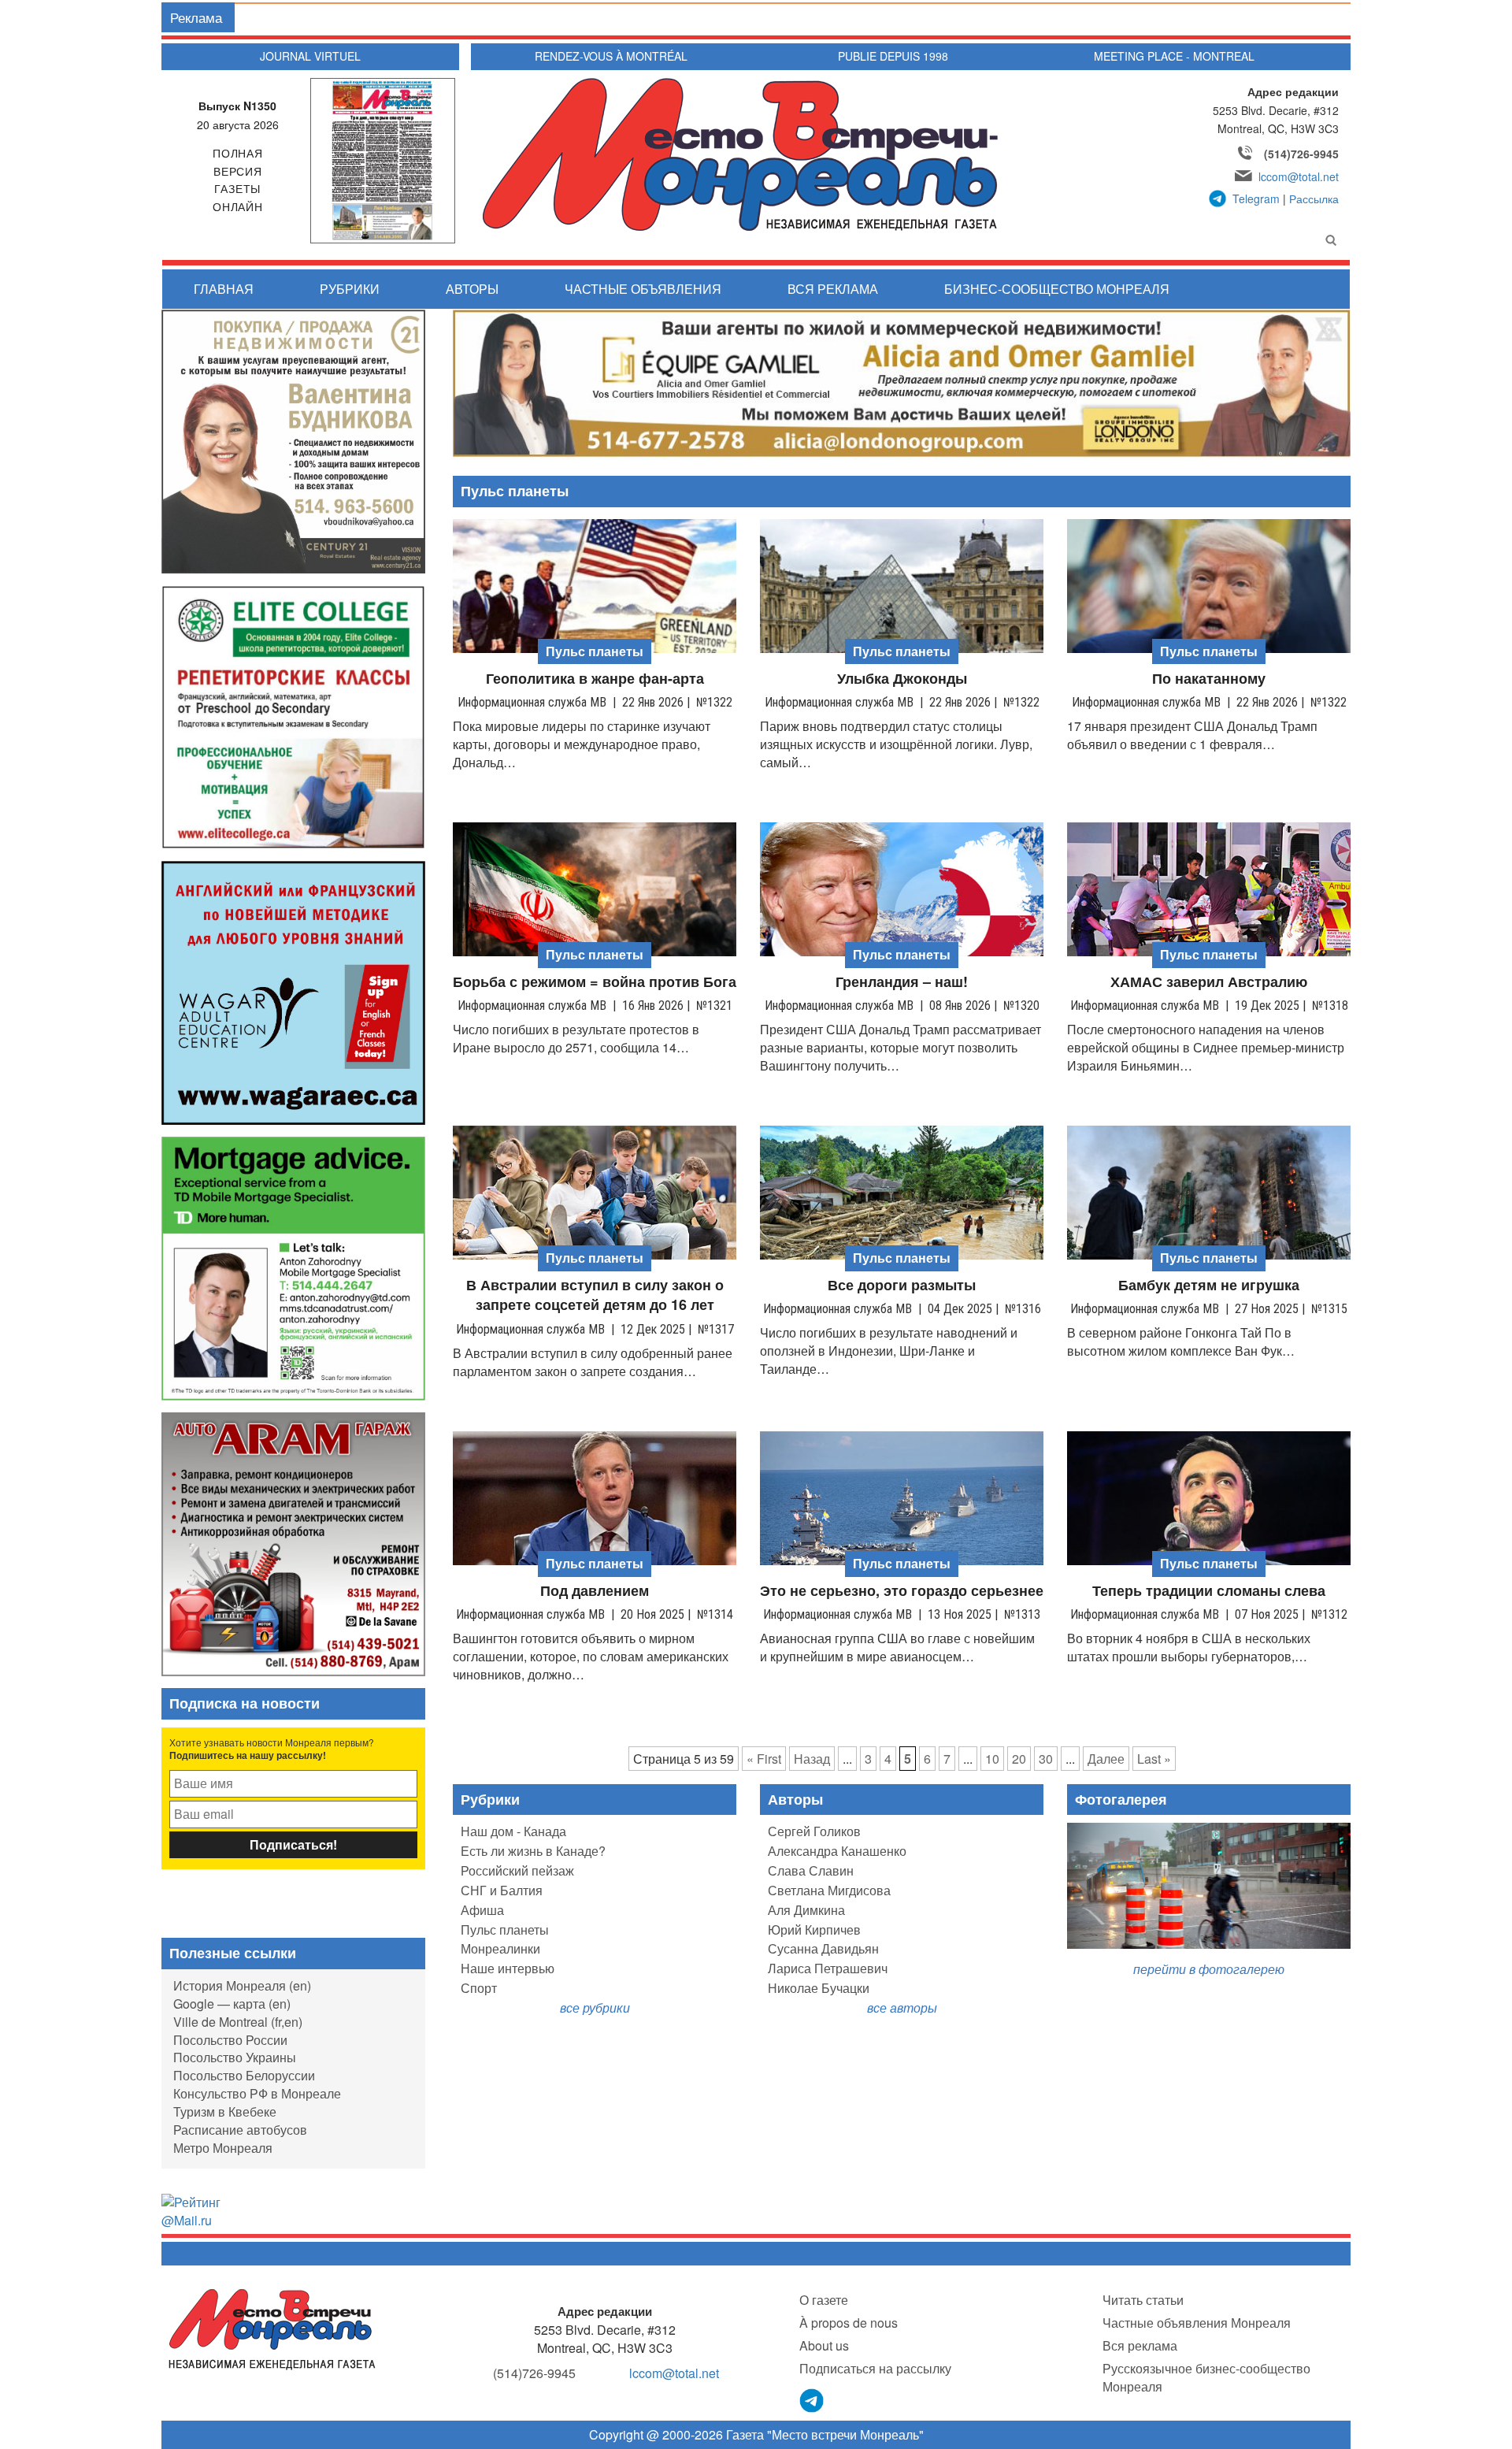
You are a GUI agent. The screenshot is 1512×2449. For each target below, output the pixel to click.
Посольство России (230, 2040)
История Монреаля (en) (242, 1985)
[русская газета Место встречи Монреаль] (272, 2328)
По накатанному (1209, 679)
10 (992, 1759)
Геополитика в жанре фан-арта (595, 679)
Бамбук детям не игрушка (1209, 1285)
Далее (1106, 1759)
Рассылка (1314, 199)
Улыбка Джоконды (902, 679)
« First (764, 1759)
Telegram (1256, 199)
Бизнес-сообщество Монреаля (1057, 289)
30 (1046, 1759)
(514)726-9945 (1301, 154)
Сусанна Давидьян (823, 1948)
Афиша (482, 1910)
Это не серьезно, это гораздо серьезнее (902, 1591)
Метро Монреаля (223, 2148)
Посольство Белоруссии (244, 2075)
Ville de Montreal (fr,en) (238, 2022)
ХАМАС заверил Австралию (1209, 982)
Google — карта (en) (232, 2004)
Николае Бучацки (819, 1988)
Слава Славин (811, 1870)
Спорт (479, 1988)
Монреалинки (500, 1948)
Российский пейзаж (517, 1870)
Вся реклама (833, 289)
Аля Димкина (806, 1910)
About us (824, 2345)
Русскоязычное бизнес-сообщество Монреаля (1206, 2377)
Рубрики (350, 289)
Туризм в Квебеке (225, 2111)
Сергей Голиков (814, 1831)
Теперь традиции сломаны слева (1209, 1591)
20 (1019, 1759)
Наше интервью (508, 1968)
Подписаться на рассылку (875, 2368)
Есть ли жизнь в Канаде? (533, 1851)
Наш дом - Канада (513, 1831)
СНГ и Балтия (502, 1890)
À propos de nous (849, 2323)
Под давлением (595, 1591)
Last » (1154, 1759)
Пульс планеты (505, 1930)
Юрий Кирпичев (814, 1930)
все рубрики (595, 2007)
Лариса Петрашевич (828, 1968)
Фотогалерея (1121, 1799)
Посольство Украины (235, 2057)
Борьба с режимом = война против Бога (595, 982)
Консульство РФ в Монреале (257, 2093)
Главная (224, 289)
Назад (812, 1759)
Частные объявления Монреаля (1197, 2323)
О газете (824, 2300)
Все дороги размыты (902, 1285)
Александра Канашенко (837, 1851)
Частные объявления (643, 289)
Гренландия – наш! (902, 982)
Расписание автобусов (240, 2130)
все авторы (902, 2007)
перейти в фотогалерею (1209, 1969)
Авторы (472, 289)
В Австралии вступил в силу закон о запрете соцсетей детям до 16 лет (595, 1295)
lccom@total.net (1299, 176)
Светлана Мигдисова (829, 1890)
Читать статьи (1143, 2300)
